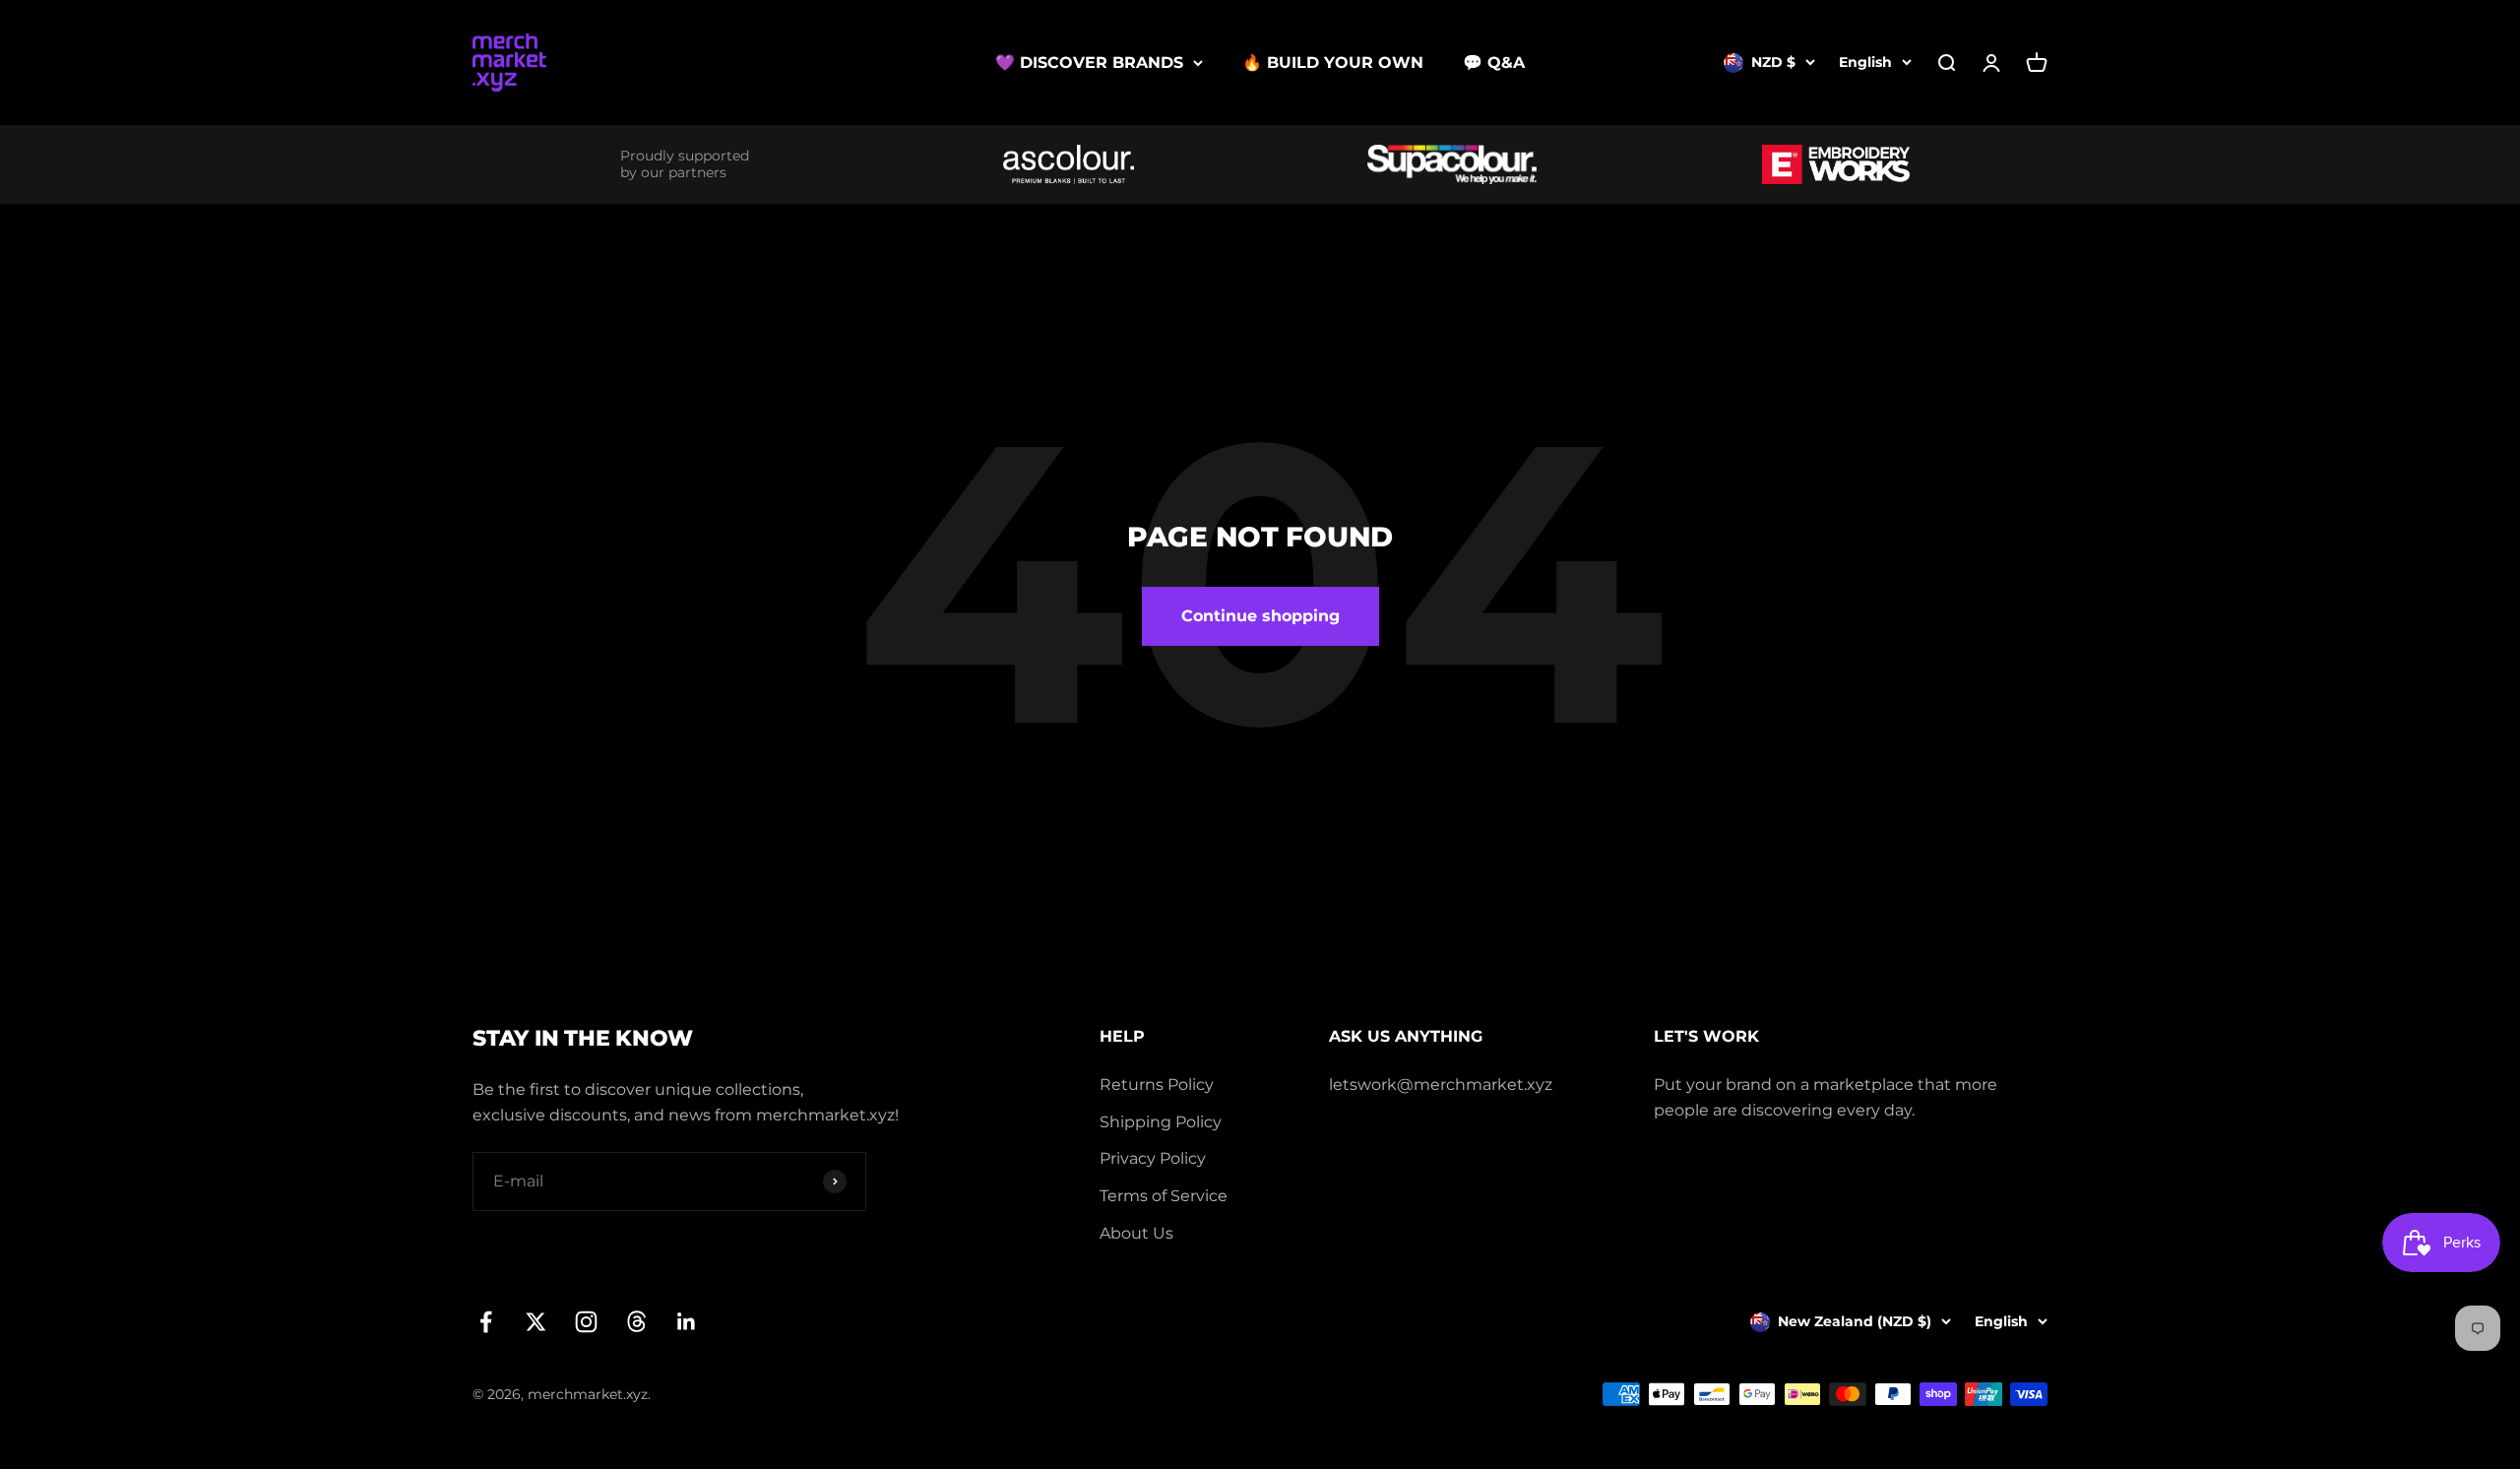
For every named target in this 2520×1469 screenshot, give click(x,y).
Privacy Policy (1153, 1158)
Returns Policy (1157, 1085)
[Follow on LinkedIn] (687, 1322)
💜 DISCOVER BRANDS (1089, 63)
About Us (1136, 1233)
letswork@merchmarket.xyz (1441, 1085)
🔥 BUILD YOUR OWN (1333, 63)
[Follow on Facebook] (486, 1322)
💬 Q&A (1494, 63)
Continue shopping (1260, 616)
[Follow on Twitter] (536, 1322)
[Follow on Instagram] (586, 1322)
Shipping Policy (1161, 1122)
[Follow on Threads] (636, 1322)
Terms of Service (1164, 1196)
